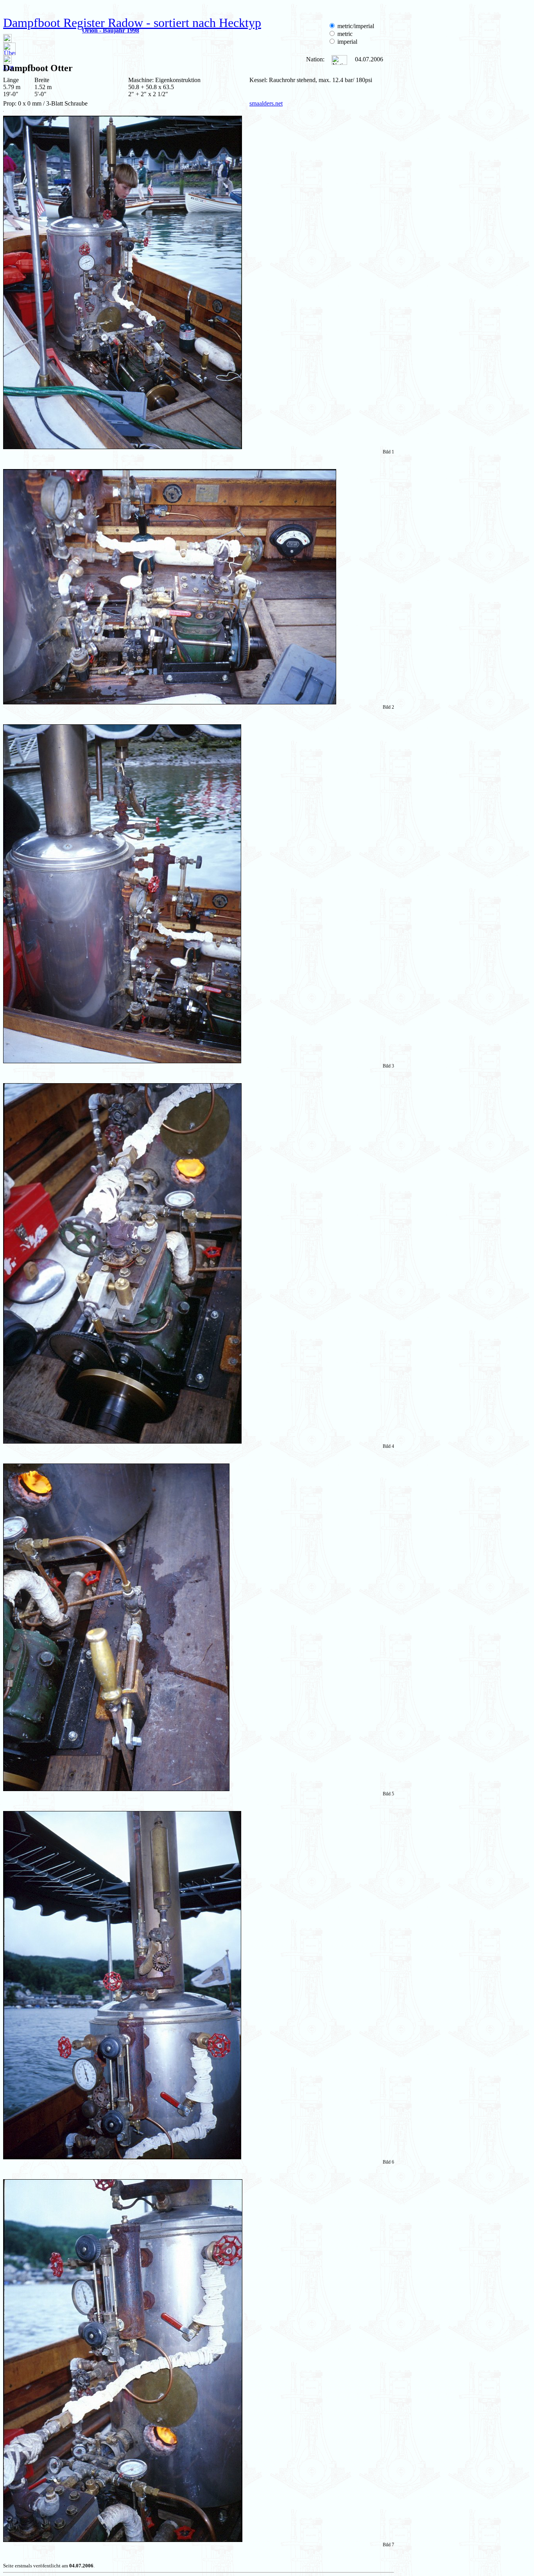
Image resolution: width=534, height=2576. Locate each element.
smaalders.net (266, 103)
